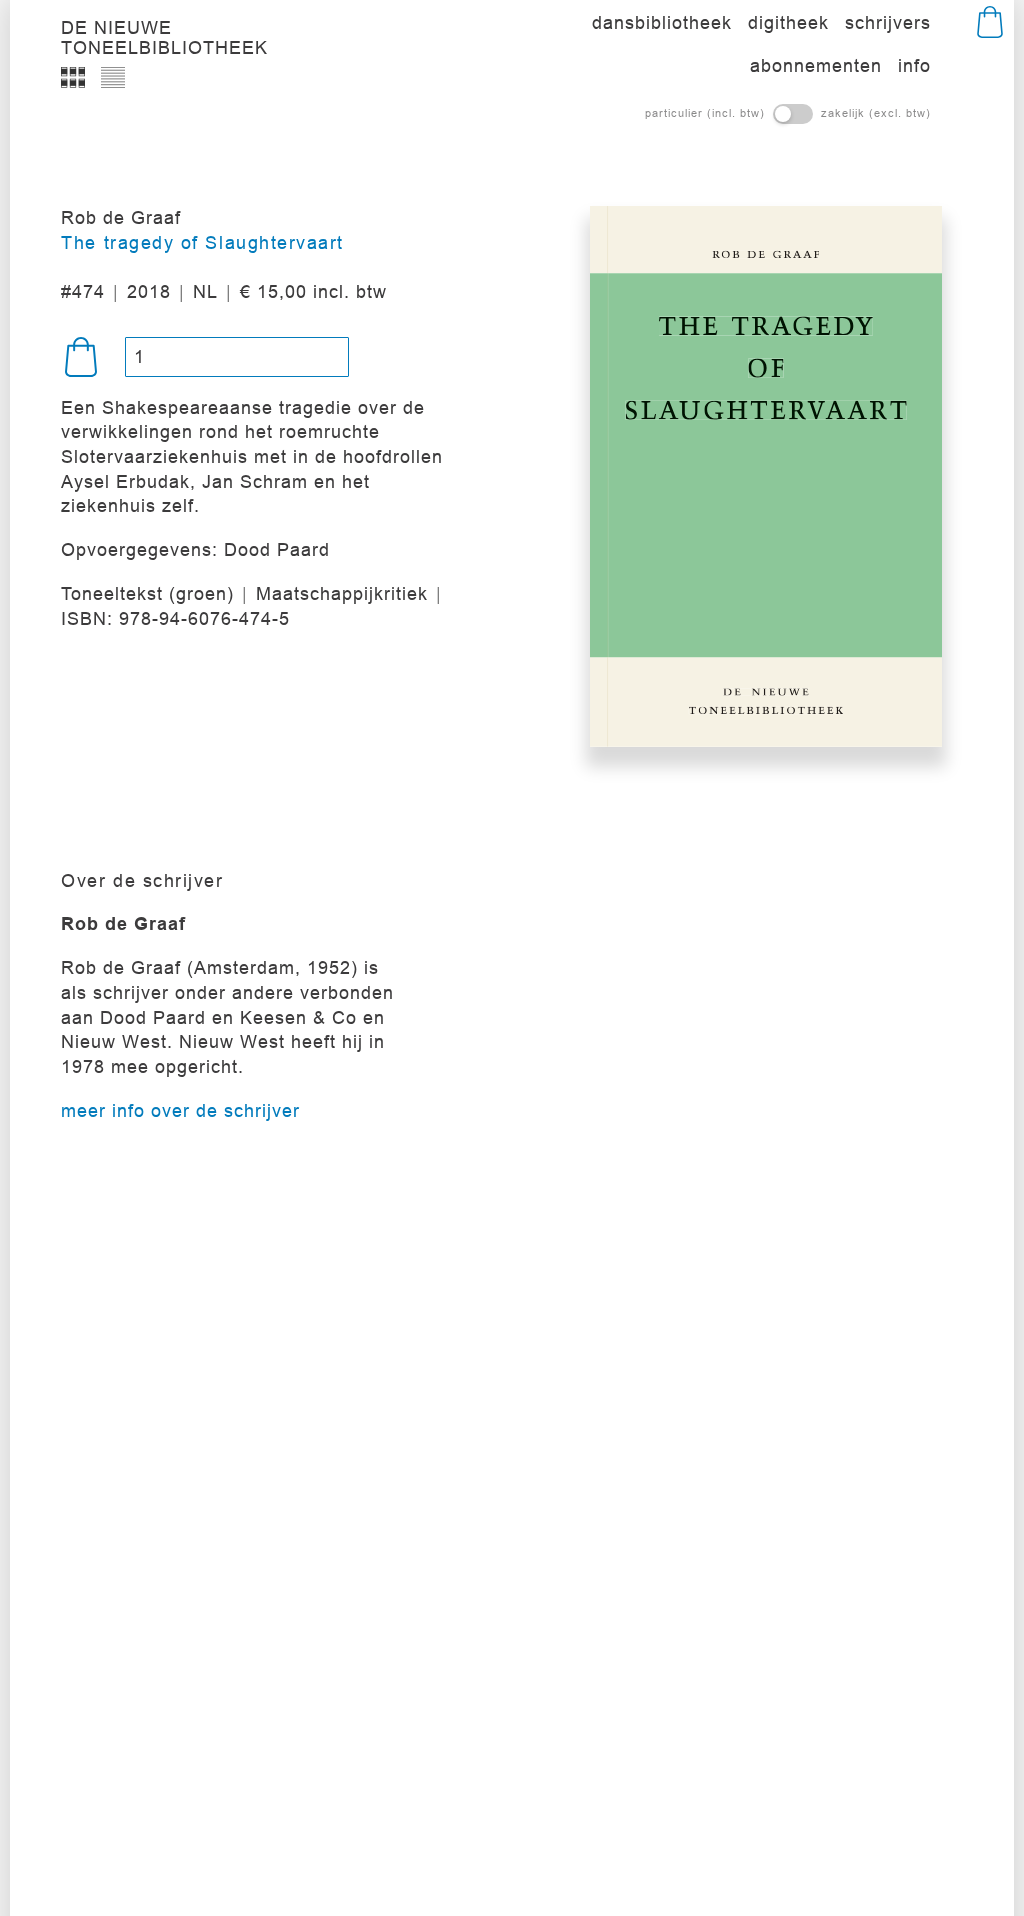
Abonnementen (816, 65)
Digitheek (788, 22)
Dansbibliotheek (662, 22)
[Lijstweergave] (113, 77)
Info (914, 65)
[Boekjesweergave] (73, 77)
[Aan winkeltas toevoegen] (81, 357)
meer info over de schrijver (180, 1110)
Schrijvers (888, 22)
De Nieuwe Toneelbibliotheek (164, 31)
